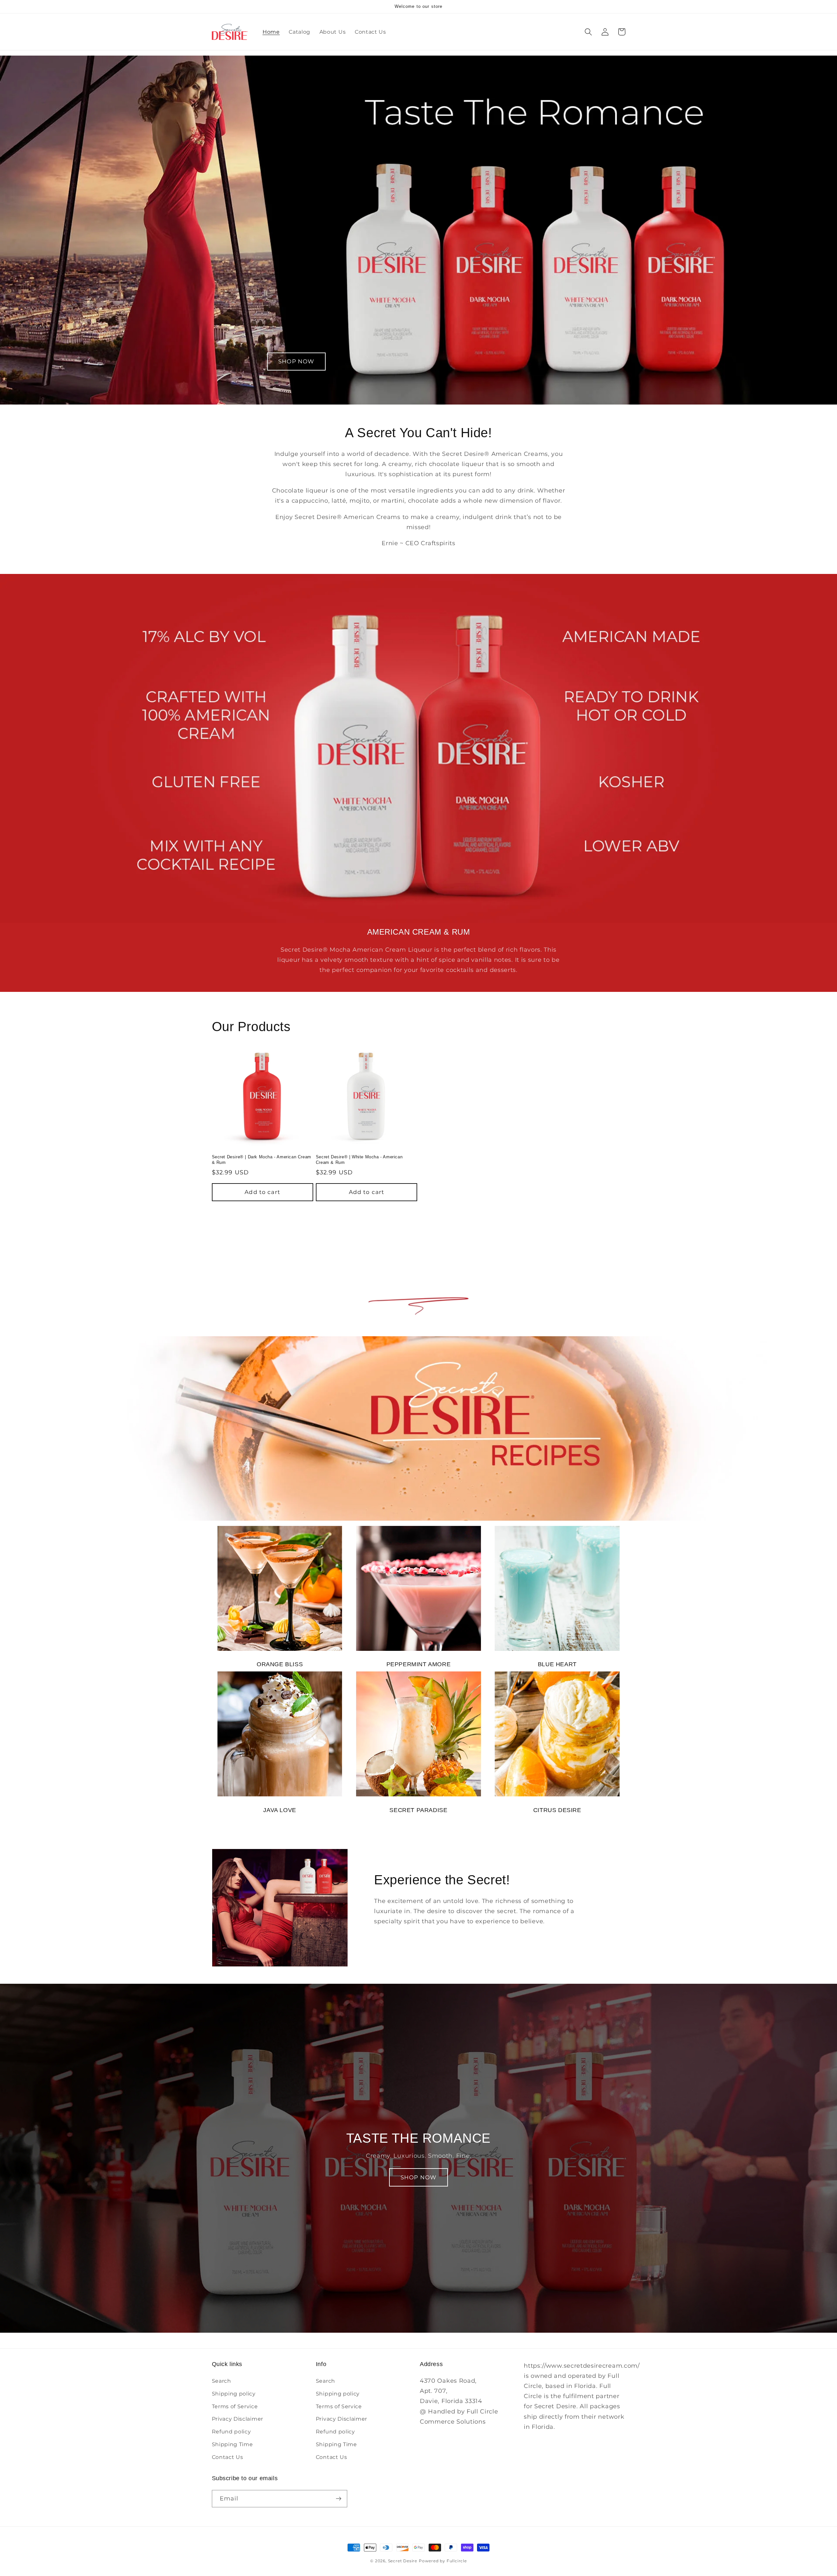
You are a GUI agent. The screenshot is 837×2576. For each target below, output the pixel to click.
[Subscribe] (339, 2499)
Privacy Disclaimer (238, 2419)
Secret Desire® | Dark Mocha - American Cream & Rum (262, 1160)
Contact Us (228, 2457)
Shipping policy (234, 2394)
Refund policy (231, 2431)
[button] (589, 32)
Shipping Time (232, 2444)
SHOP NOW (296, 361)
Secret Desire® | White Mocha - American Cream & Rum (359, 1160)
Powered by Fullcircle (443, 2561)
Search (222, 2381)
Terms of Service (235, 2406)
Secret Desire (403, 2561)
